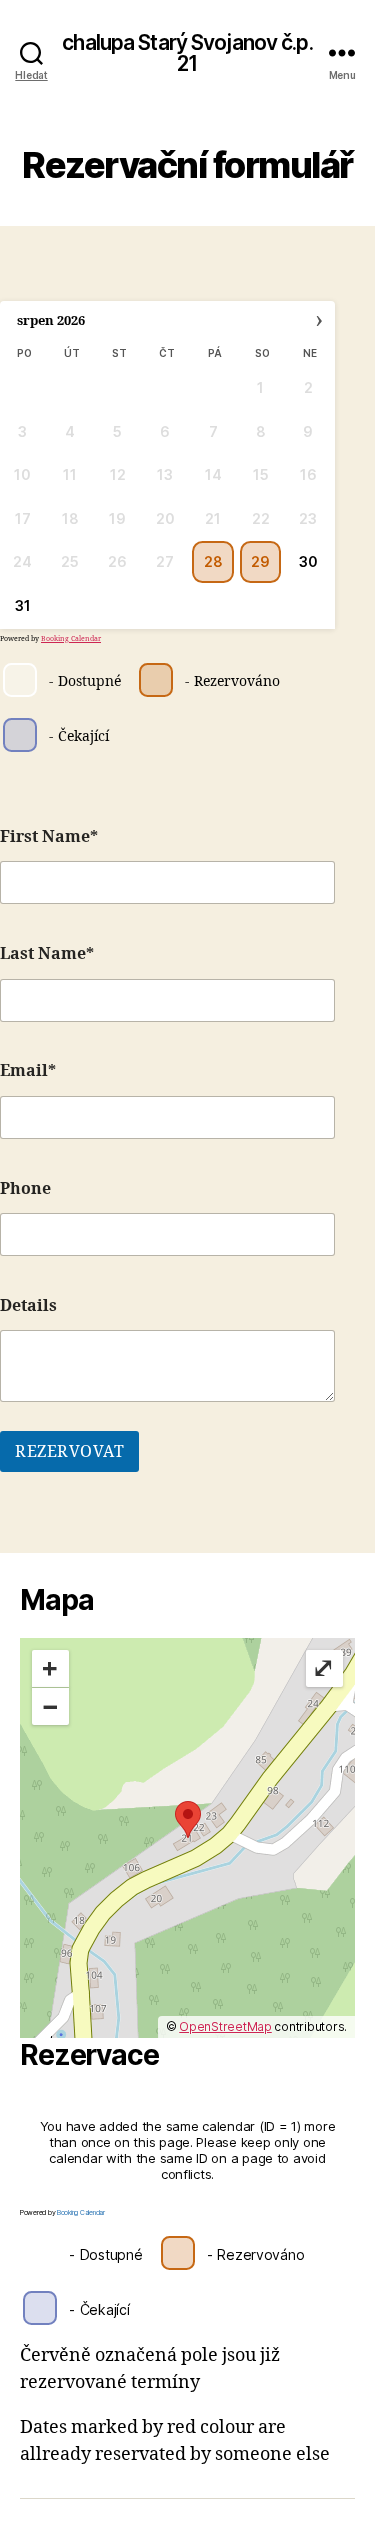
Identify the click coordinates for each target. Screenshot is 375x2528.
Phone (25, 1189)
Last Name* (47, 954)
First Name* (49, 837)
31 (23, 605)
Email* (28, 1071)
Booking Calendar (71, 638)
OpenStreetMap (225, 2026)
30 (308, 561)
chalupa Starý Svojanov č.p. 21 (187, 53)
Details (28, 1306)
